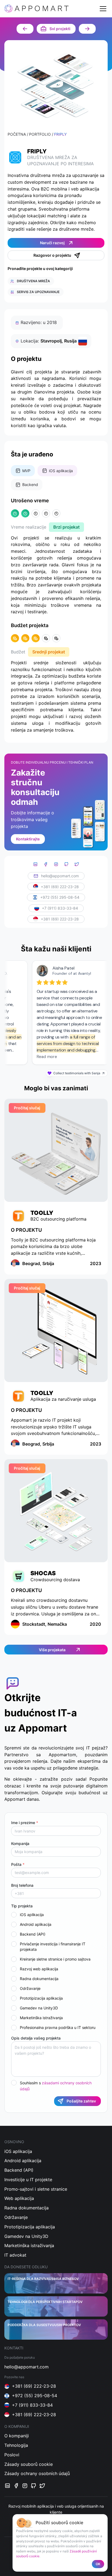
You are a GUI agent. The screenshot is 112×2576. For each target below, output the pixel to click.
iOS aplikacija (32, 1915)
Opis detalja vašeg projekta (36, 2038)
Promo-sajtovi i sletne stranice (36, 2189)
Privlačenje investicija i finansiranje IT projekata (53, 1947)
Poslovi (12, 2455)
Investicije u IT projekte (28, 2180)
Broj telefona (22, 1885)
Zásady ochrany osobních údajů (37, 2473)
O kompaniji (17, 2436)
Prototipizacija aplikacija (41, 1998)
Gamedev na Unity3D (39, 2008)
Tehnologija (16, 2445)
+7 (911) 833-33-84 (60, 908)
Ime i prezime (25, 1823)
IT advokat (15, 2255)
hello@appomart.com (60, 876)
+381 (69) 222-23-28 (60, 887)
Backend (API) (33, 1934)
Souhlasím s (56, 2086)
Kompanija (20, 1843)
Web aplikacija (19, 2198)
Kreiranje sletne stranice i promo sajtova (55, 1959)
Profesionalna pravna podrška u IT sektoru (58, 2027)
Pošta (18, 1864)
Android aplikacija (36, 1924)
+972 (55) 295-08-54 (60, 897)
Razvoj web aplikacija (39, 1969)
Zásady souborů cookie (29, 2464)
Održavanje (30, 1988)
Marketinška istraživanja (41, 2018)
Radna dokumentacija (39, 1979)
